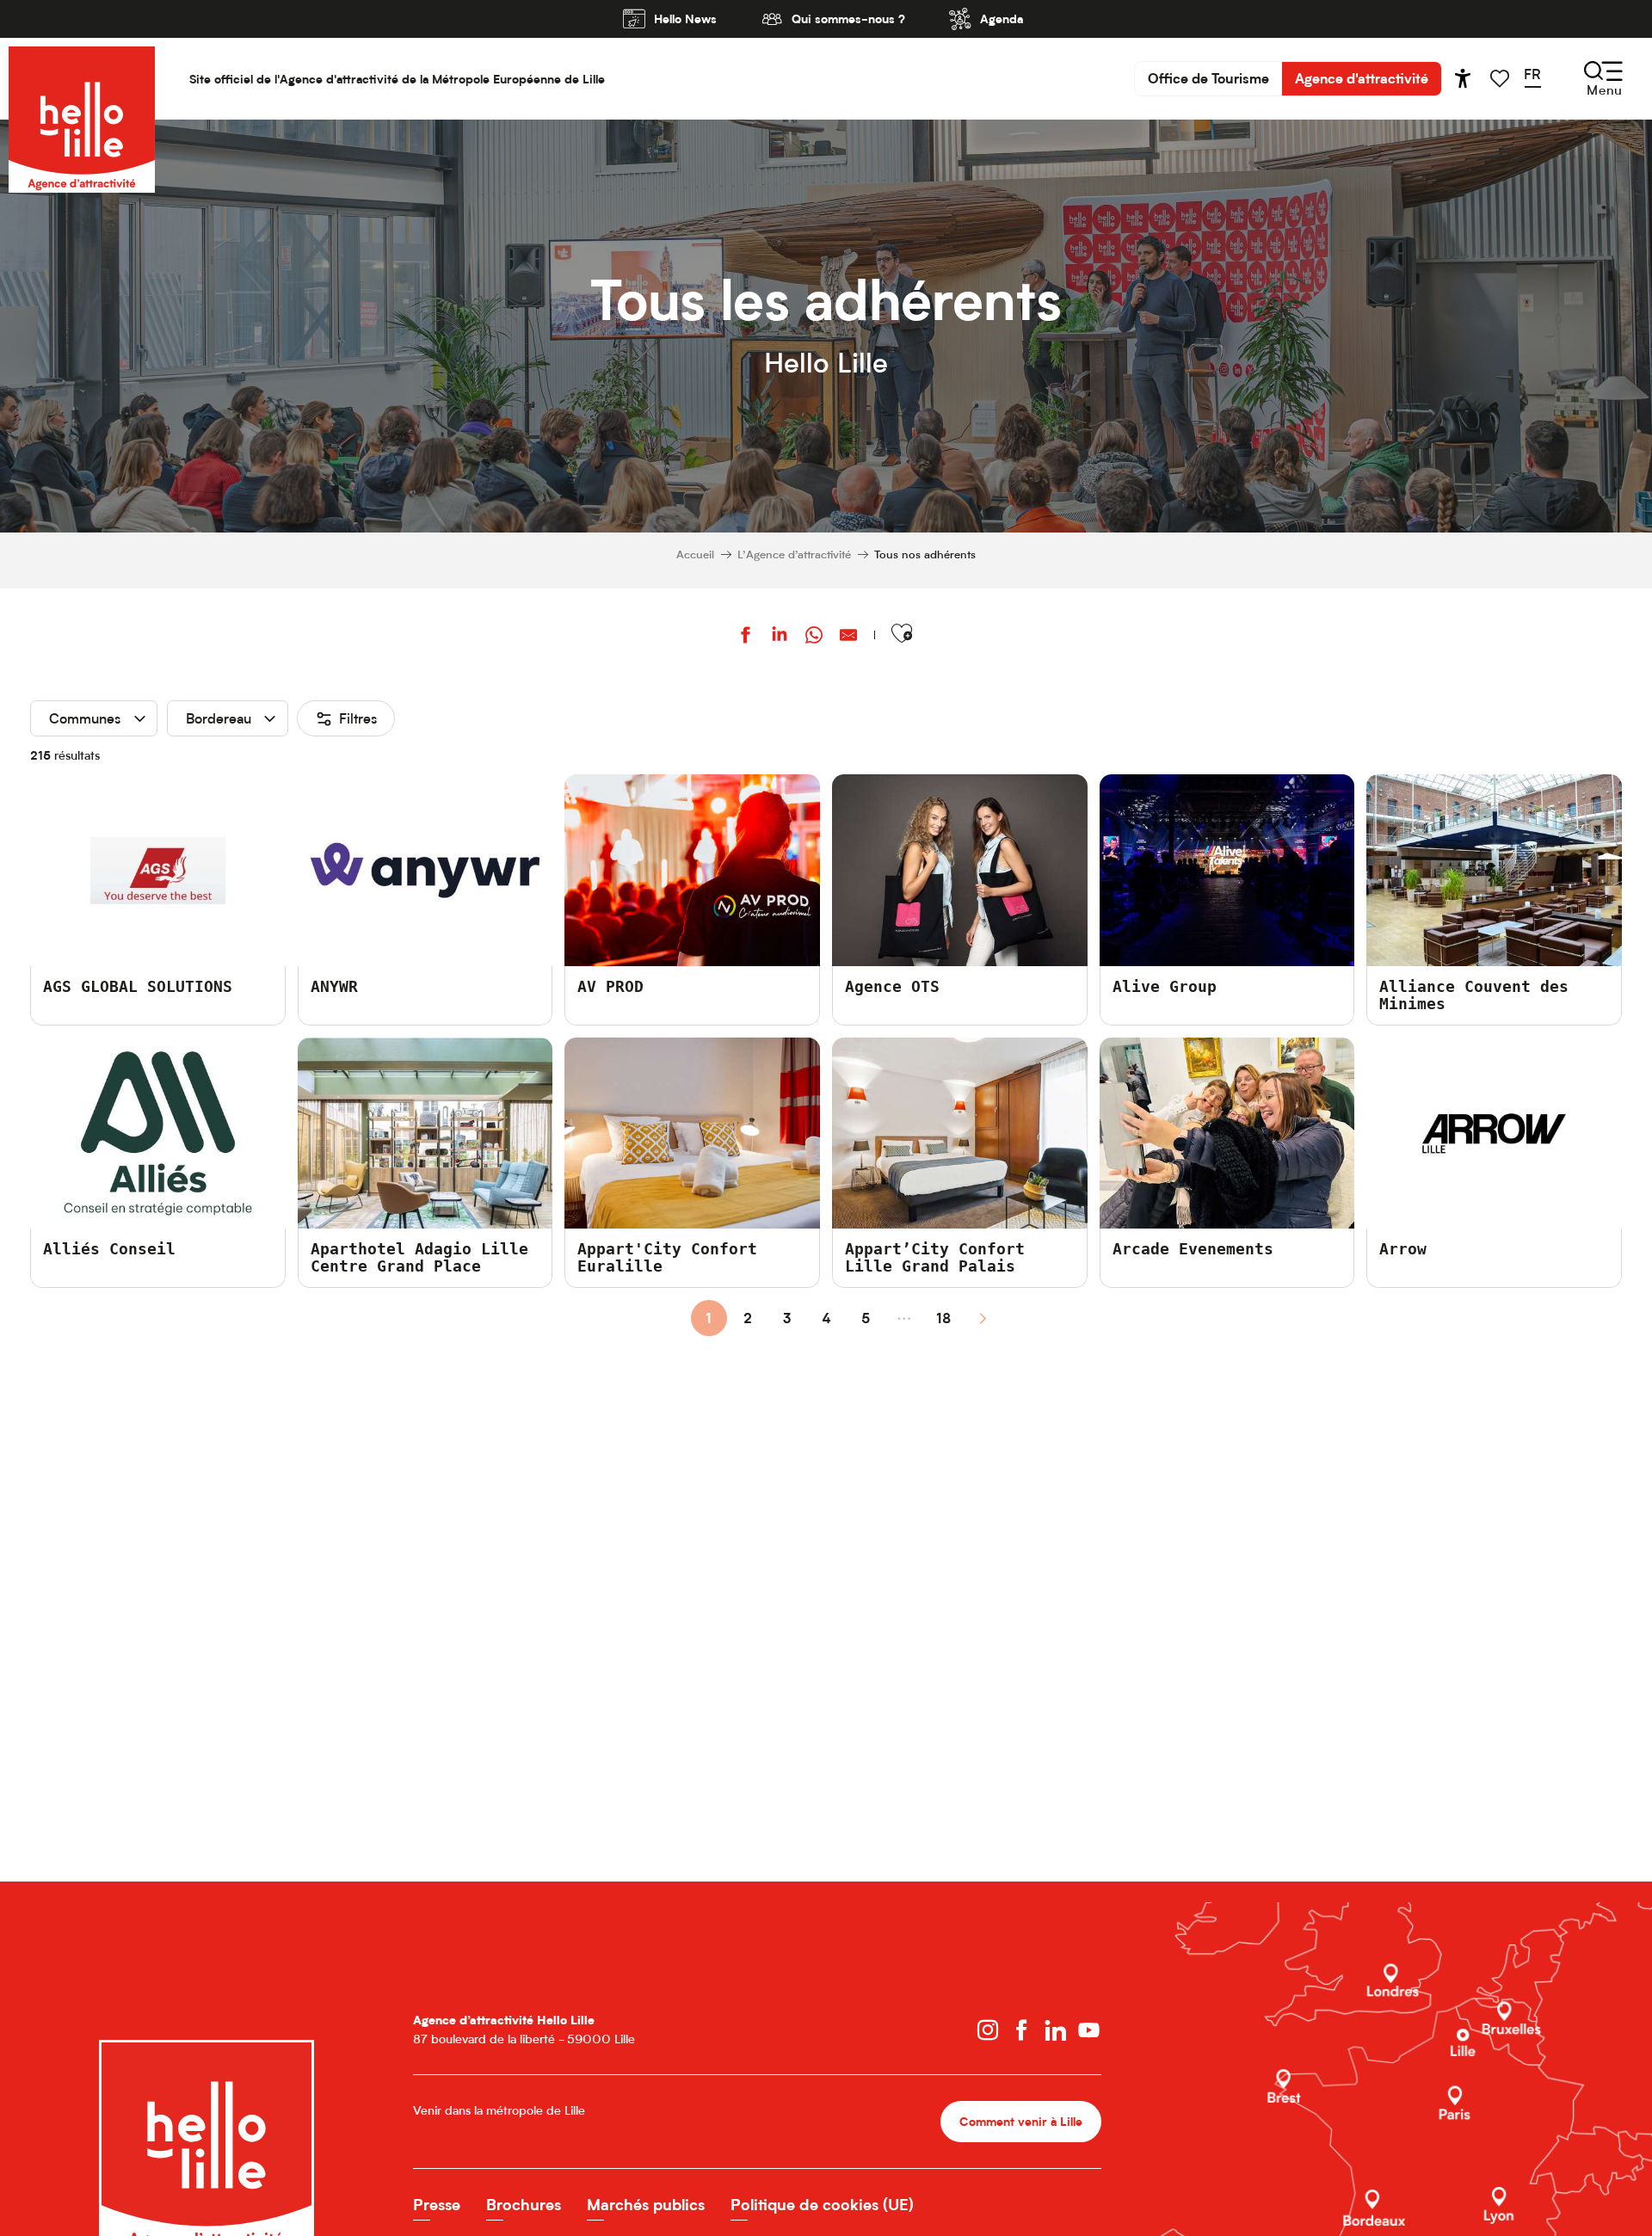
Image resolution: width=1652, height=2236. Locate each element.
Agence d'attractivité (1362, 78)
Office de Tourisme (1208, 78)
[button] (1538, 78)
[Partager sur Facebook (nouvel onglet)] (745, 637)
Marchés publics (646, 2205)
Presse (437, 2205)
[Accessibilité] (1463, 78)
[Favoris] (1501, 79)
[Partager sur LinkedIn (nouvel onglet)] (780, 637)
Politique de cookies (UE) (822, 2205)
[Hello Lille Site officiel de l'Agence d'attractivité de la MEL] (82, 79)
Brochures (524, 2205)
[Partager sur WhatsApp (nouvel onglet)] (814, 637)
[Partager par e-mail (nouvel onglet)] (848, 637)
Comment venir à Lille (1021, 2121)
